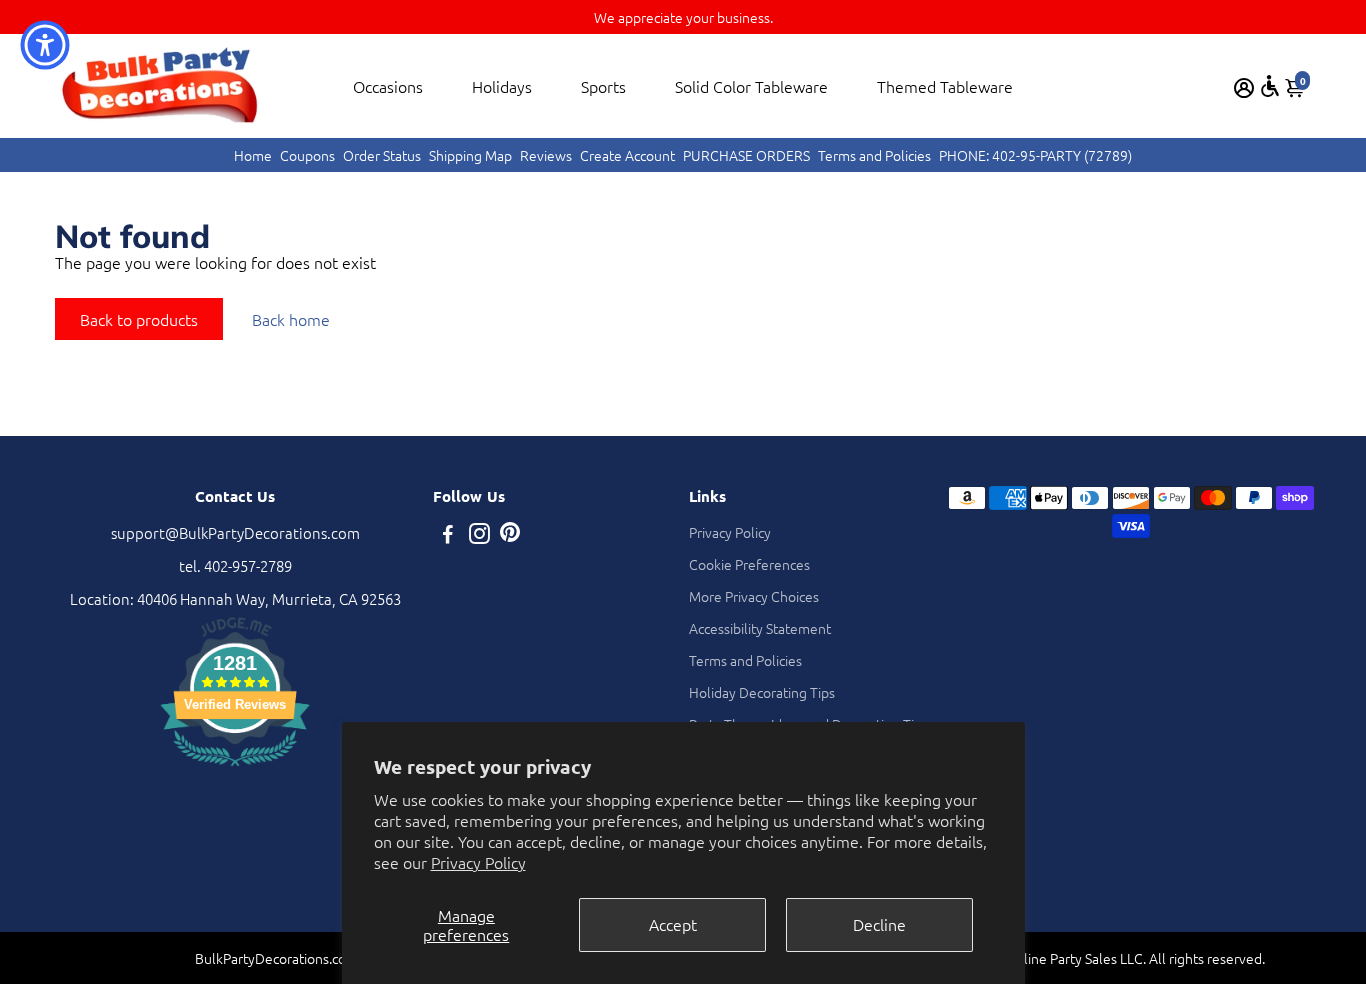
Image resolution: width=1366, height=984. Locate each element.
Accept (673, 924)
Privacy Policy (478, 862)
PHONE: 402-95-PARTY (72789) (1035, 155)
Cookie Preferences (749, 564)
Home (253, 155)
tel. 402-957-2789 (235, 565)
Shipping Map (470, 155)
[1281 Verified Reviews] (235, 768)
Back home (291, 319)
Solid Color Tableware (751, 86)
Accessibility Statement (760, 628)
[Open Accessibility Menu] (1270, 86)
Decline (879, 924)
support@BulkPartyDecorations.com (235, 532)
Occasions (388, 86)
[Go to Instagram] (479, 535)
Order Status (382, 155)
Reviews (546, 155)
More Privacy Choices (754, 596)
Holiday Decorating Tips (762, 692)
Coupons (307, 155)
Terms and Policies (874, 155)
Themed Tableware (945, 86)
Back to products (139, 319)
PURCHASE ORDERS (746, 155)
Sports (603, 86)
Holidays (502, 86)
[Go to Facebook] (448, 535)
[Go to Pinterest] (510, 535)
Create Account (627, 155)
